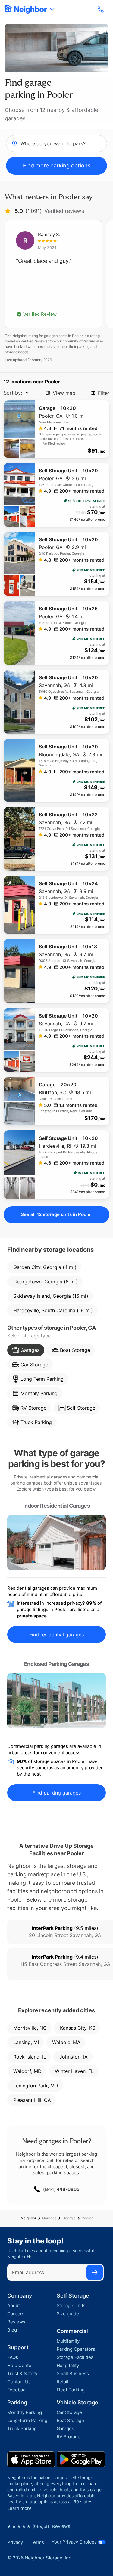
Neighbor (28, 2218)
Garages (49, 2218)
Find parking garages (57, 1793)
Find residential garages (56, 1635)
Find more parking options (57, 166)
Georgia (69, 2218)
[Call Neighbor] (102, 9)
